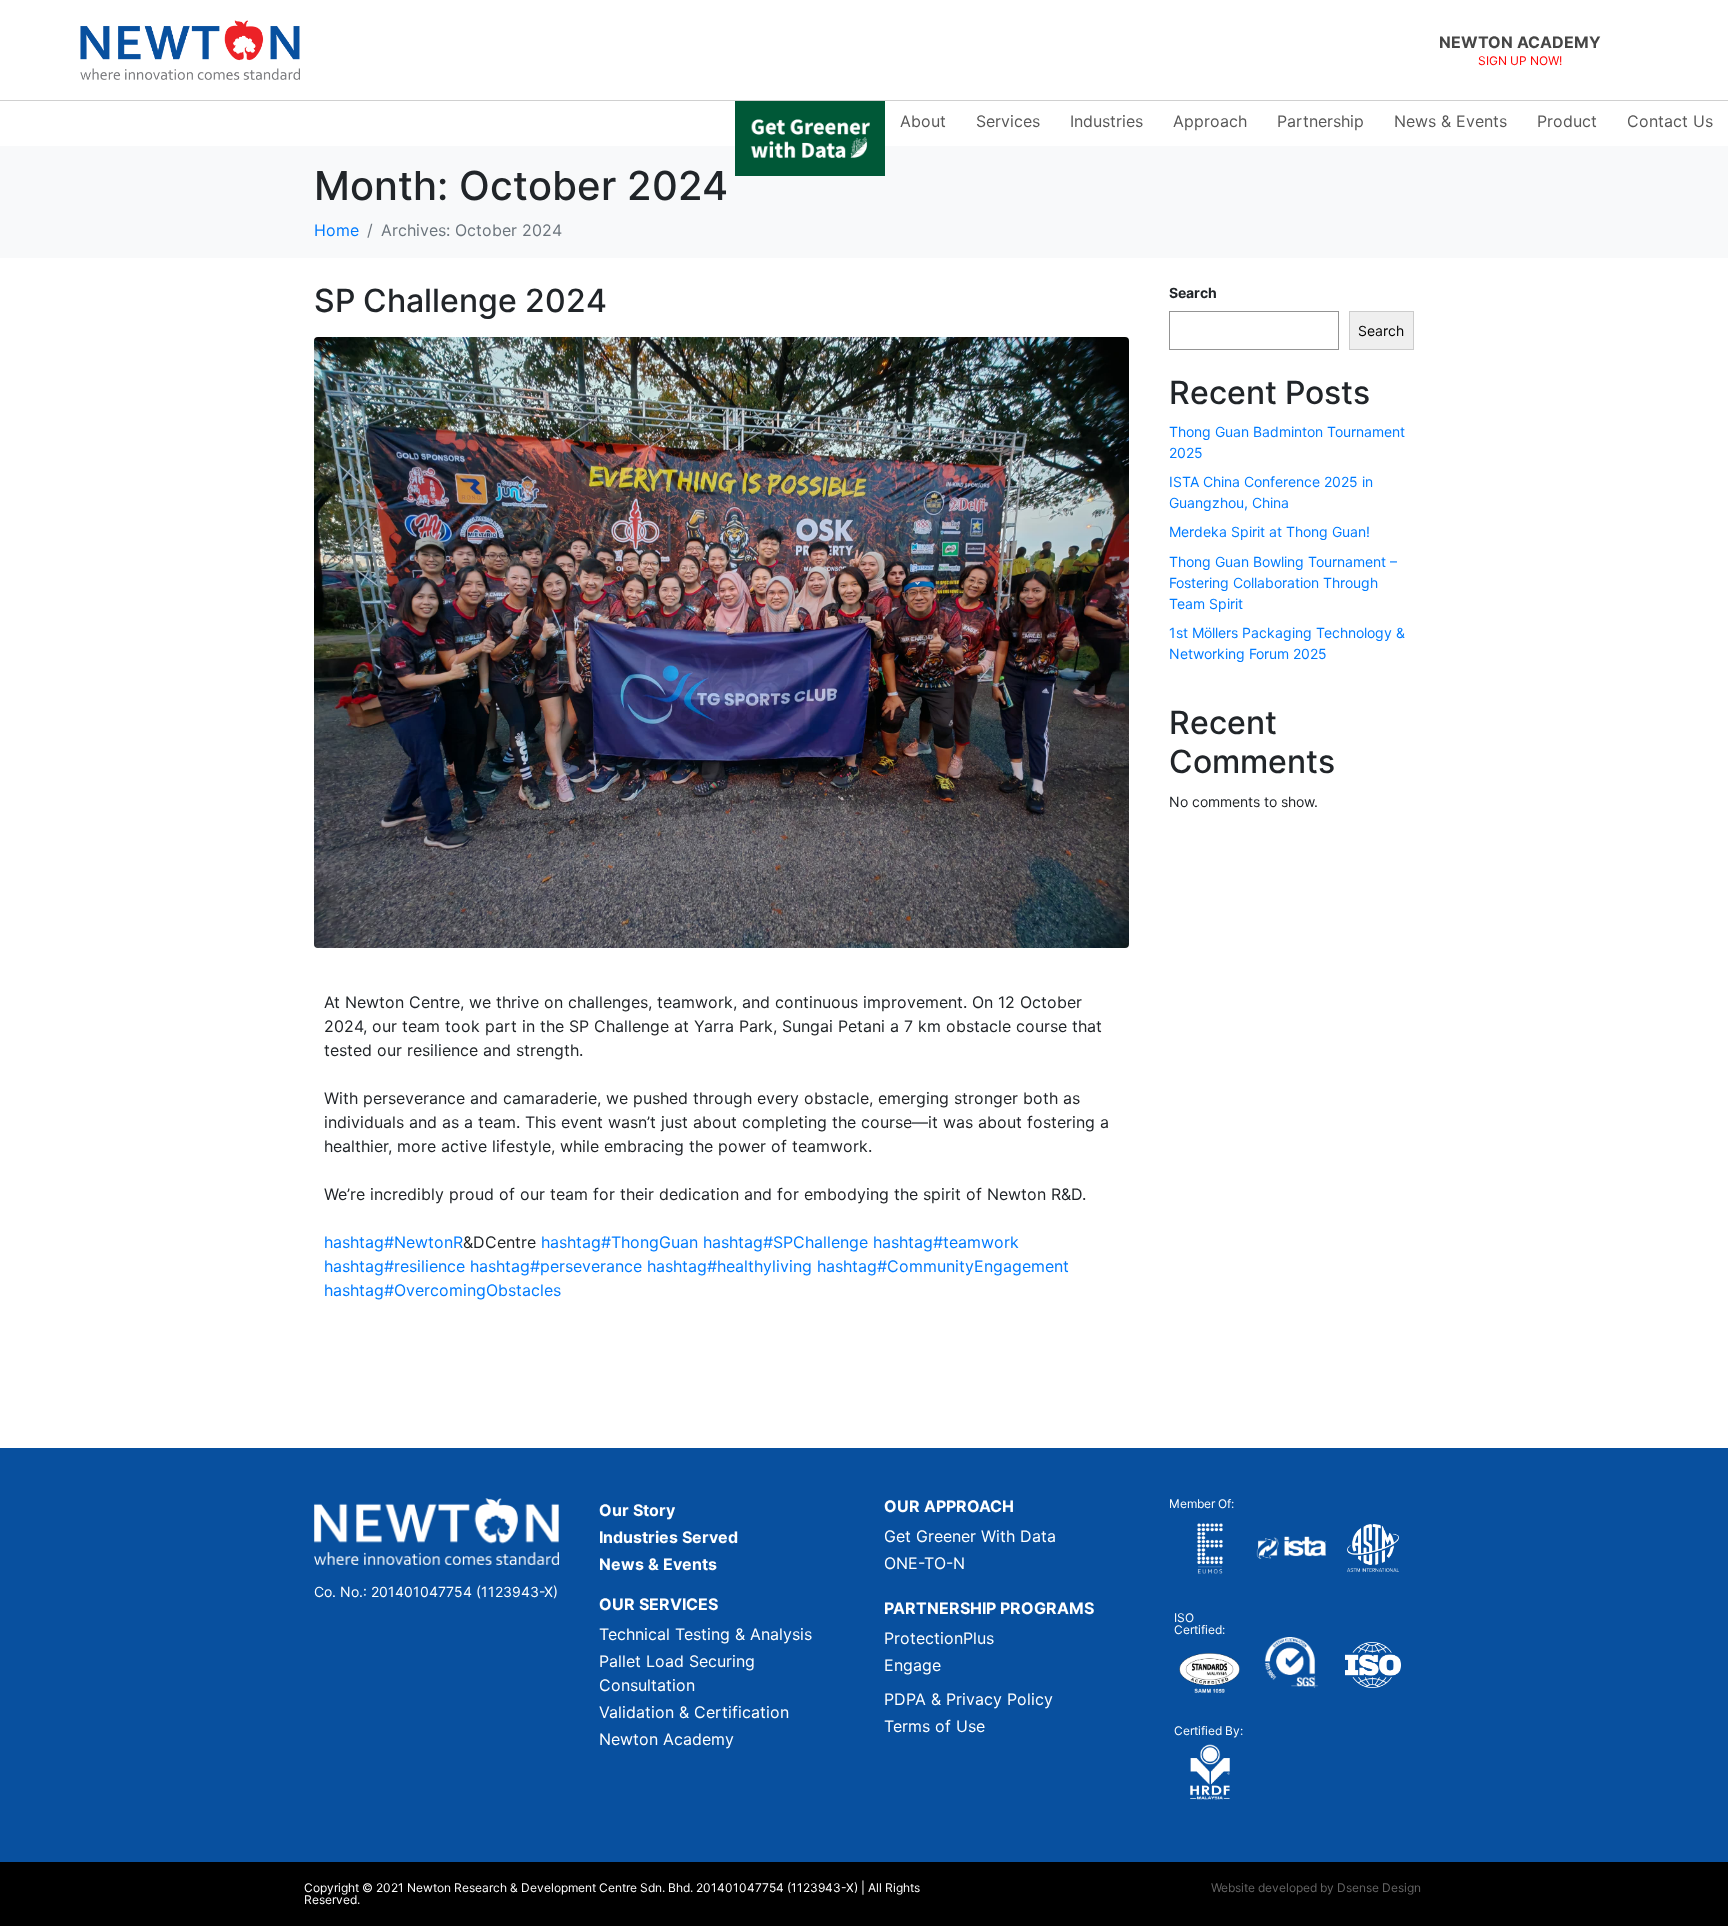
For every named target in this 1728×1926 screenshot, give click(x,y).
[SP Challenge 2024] (721, 641)
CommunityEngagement (943, 1266)
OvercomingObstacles (442, 1290)
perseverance (556, 1266)
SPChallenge (785, 1242)
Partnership (1320, 121)
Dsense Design (1379, 1887)
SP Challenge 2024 (460, 300)
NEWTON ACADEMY (1520, 42)
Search (1193, 292)
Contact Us (1670, 121)
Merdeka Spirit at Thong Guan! (1269, 531)
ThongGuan (619, 1242)
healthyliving (729, 1266)
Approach (1210, 121)
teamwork (946, 1242)
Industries (1106, 121)
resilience (394, 1266)
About (923, 121)
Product (1567, 121)
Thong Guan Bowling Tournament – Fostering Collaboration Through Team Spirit (1283, 582)
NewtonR (393, 1242)
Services (1008, 121)
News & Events (1450, 121)
